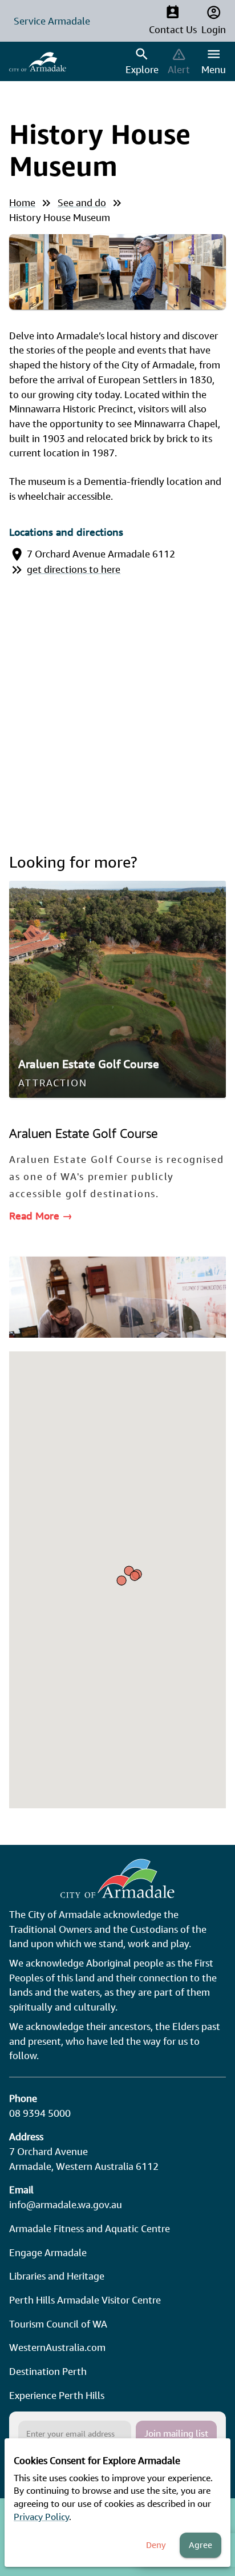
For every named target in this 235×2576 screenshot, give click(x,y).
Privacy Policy (41, 2517)
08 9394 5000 (40, 2113)
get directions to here (74, 569)
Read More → (41, 1215)
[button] (135, 1576)
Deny (156, 2545)
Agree (200, 2545)
